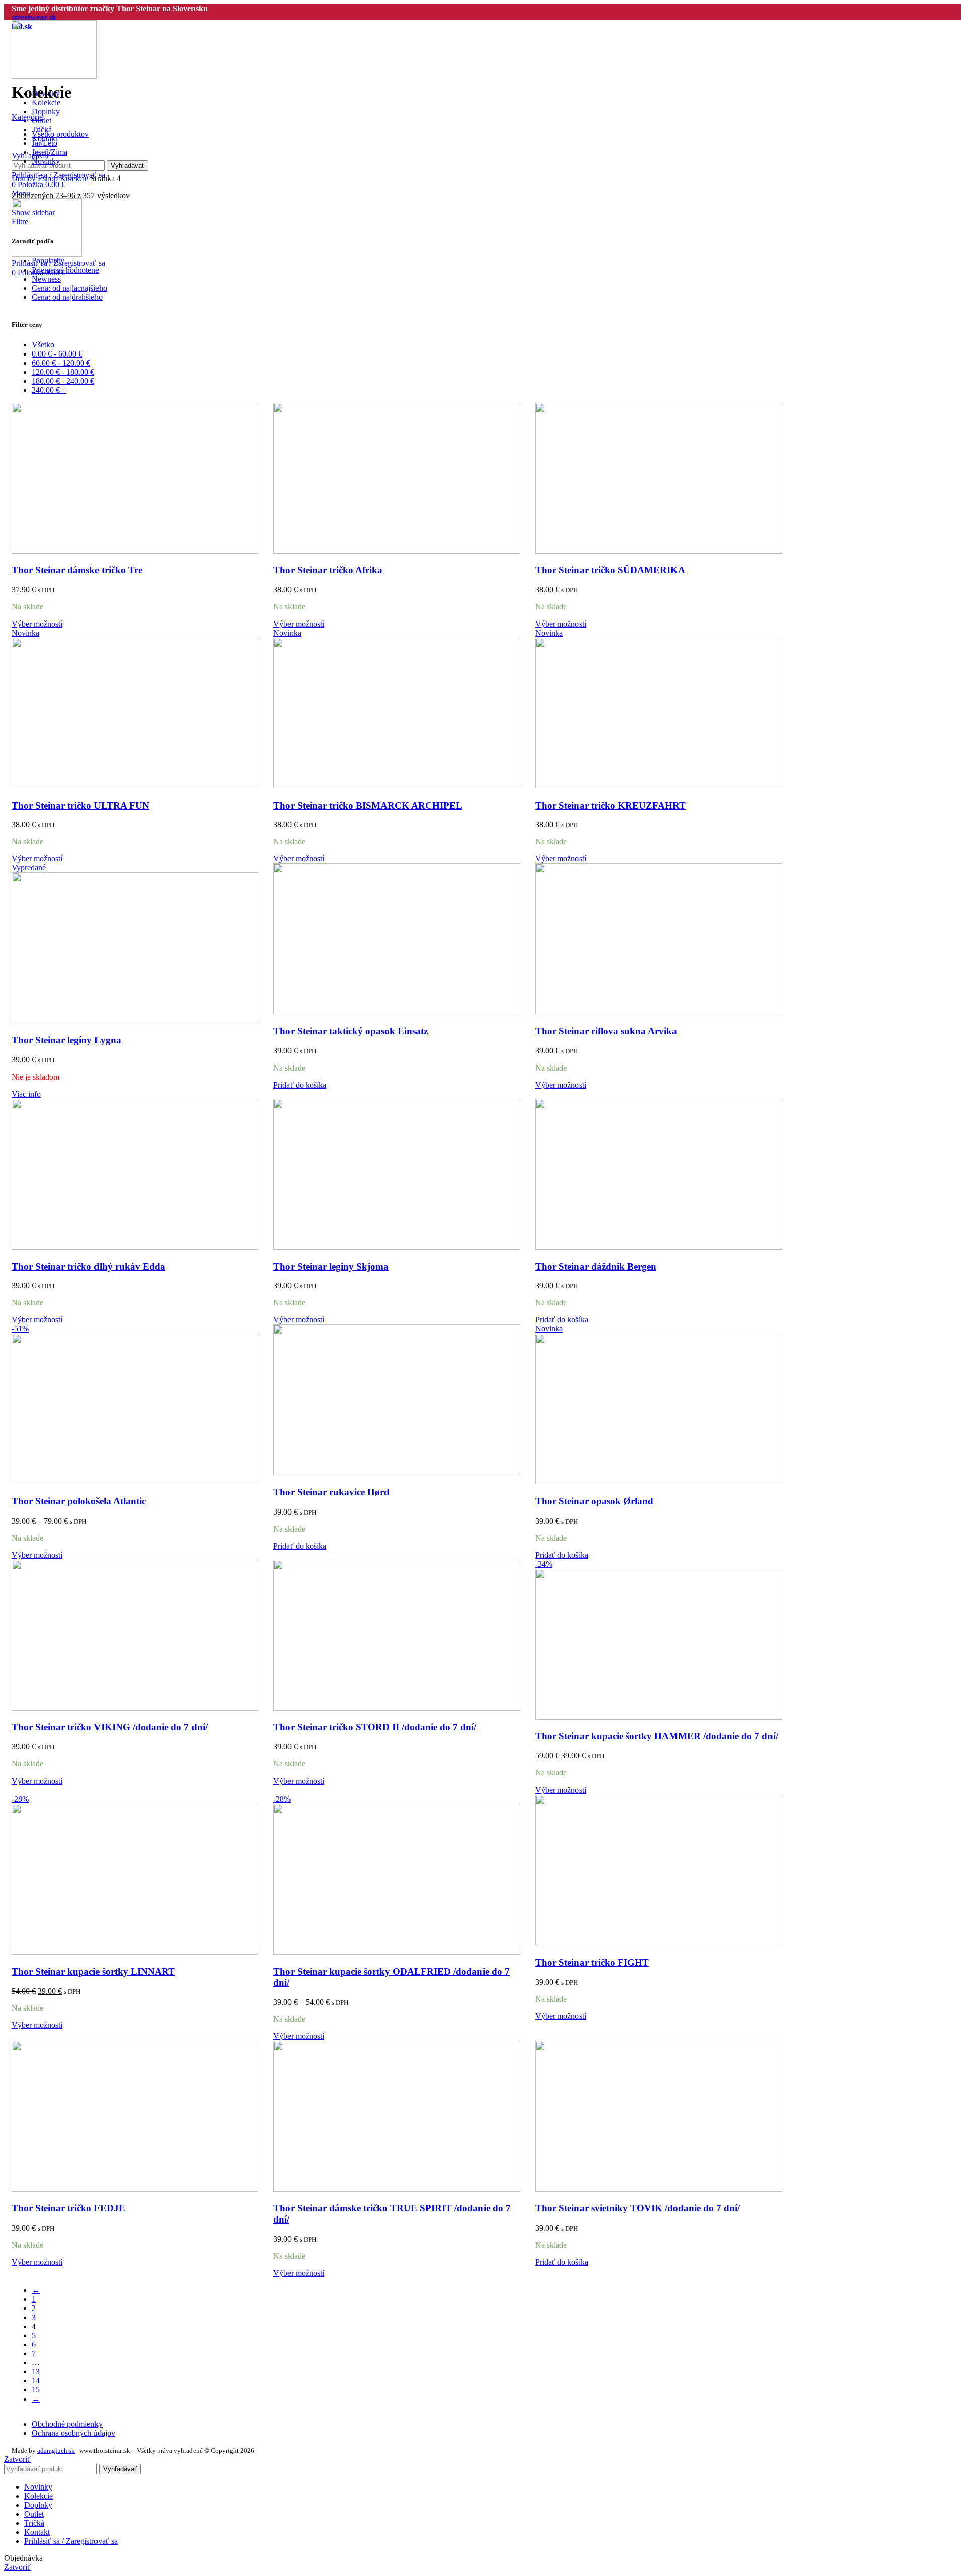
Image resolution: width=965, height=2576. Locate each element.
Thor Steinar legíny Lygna (66, 1040)
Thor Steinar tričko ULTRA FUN (80, 805)
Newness (46, 279)
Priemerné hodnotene (65, 270)
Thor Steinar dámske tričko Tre (77, 570)
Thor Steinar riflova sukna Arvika (606, 1031)
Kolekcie (75, 178)
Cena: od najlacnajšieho (69, 288)
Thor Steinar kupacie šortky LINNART (93, 1971)
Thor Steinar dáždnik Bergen (596, 1266)
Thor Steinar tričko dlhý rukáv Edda (88, 1266)
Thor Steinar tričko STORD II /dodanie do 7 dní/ (375, 1727)
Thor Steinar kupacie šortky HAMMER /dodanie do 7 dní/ (657, 1736)
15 (36, 2390)
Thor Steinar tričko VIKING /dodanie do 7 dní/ (110, 1727)
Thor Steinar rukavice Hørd (331, 1492)
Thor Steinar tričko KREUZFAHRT (610, 805)
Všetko (43, 345)
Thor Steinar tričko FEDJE (68, 2208)
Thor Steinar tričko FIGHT (592, 1962)
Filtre (20, 221)
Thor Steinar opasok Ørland (594, 1501)
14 (36, 2381)
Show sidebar (33, 212)
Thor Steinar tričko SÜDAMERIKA (610, 570)
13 (36, 2372)
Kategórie (27, 117)
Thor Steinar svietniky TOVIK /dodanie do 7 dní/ (638, 2208)
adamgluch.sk (56, 2451)
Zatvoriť (17, 2459)
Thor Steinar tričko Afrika (328, 570)
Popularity (48, 261)
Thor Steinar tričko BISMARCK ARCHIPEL (368, 805)
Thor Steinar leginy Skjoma (331, 1266)
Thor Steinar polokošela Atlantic (79, 1501)
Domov (25, 178)
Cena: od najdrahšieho (67, 297)
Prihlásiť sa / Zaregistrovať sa (71, 2541)
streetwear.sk (34, 17)
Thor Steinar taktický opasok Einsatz (351, 1031)
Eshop (49, 178)
